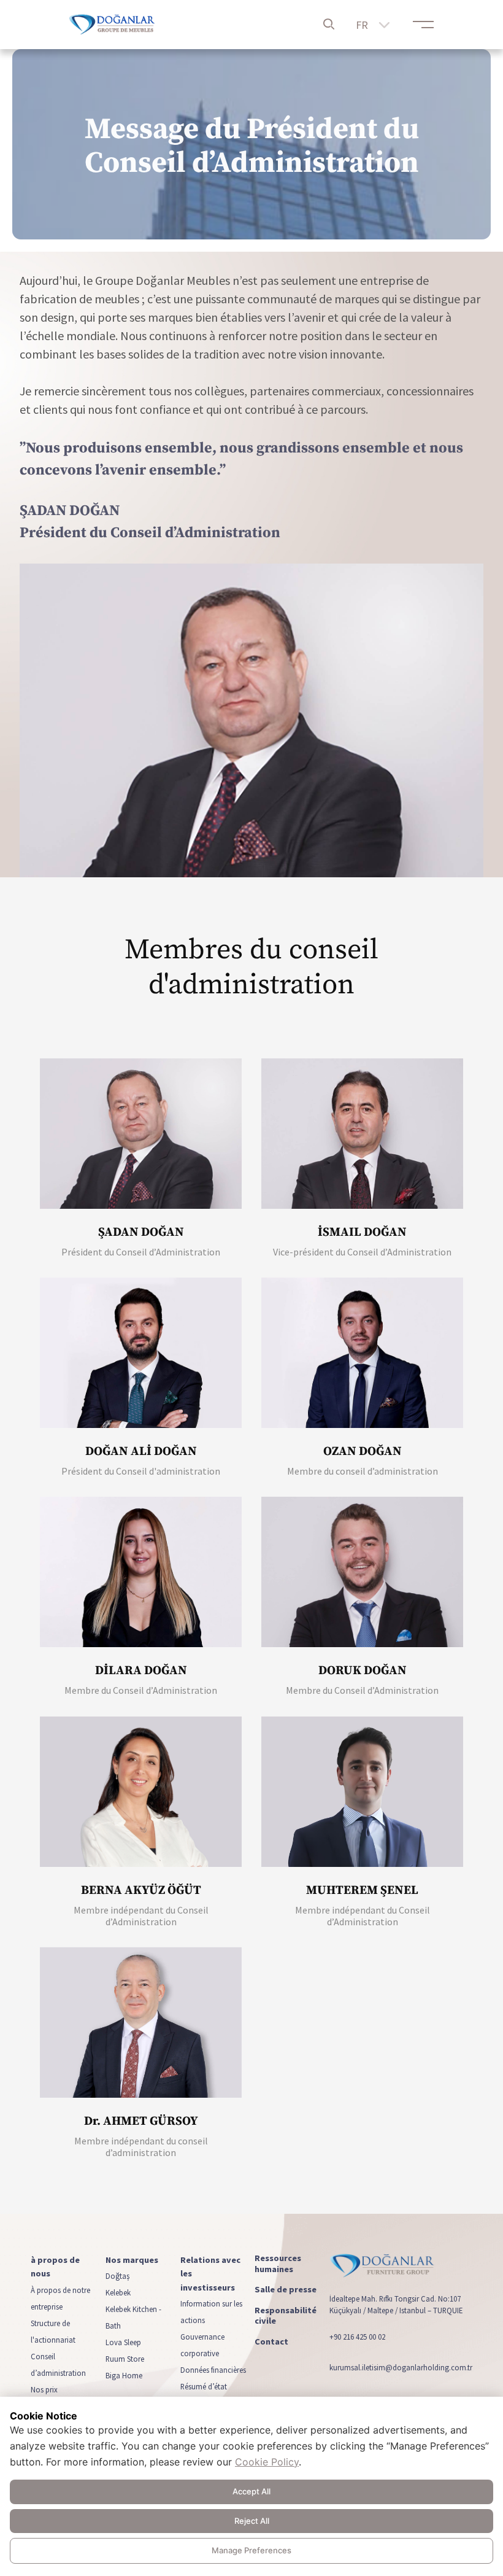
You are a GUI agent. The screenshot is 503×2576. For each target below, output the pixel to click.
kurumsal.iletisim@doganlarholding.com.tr (401, 2367)
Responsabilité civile (286, 2316)
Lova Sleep (123, 2343)
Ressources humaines (278, 2264)
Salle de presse (286, 2290)
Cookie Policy (267, 2462)
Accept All (251, 2491)
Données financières (213, 2370)
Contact (271, 2342)
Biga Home (124, 2376)
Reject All (252, 2521)
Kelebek (118, 2293)
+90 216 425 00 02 (357, 2337)
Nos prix (44, 2389)
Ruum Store (125, 2359)
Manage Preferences (251, 2550)
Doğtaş (117, 2276)
